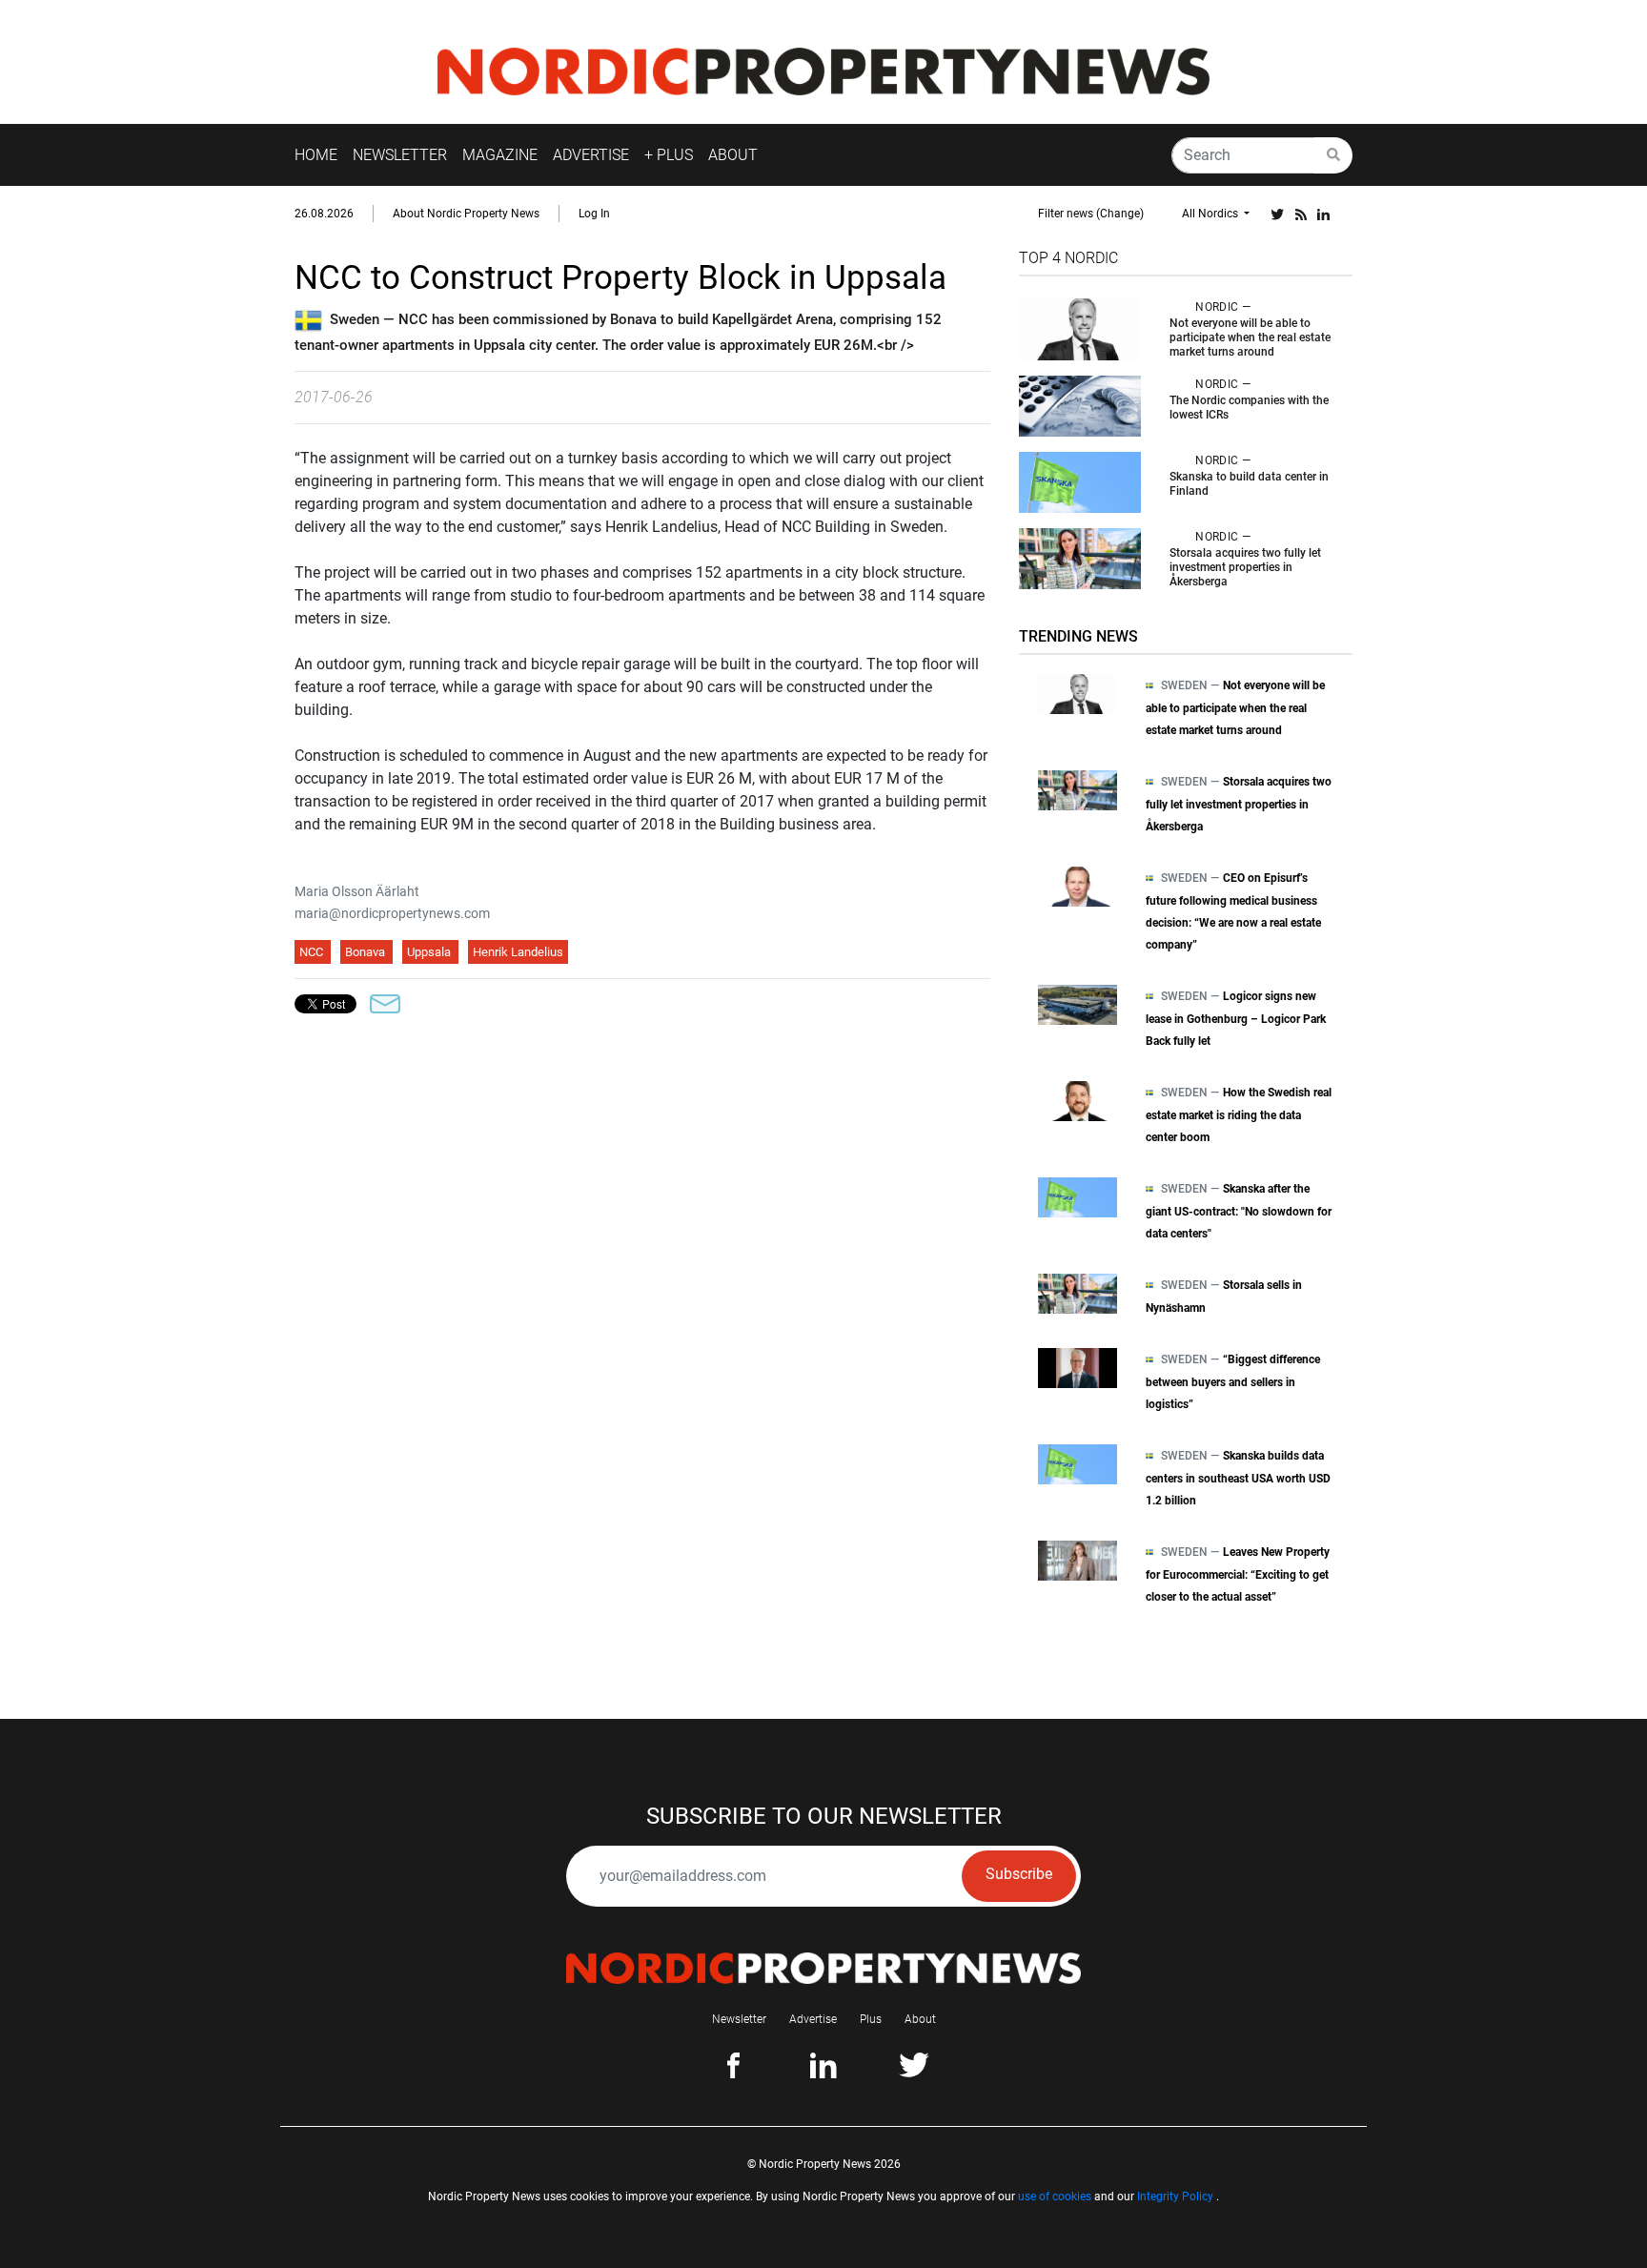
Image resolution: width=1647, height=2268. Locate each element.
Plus (871, 2019)
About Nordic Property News (466, 214)
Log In (594, 214)
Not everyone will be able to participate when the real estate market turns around (1250, 337)
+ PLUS (669, 155)
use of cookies (1055, 2196)
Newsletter (739, 2019)
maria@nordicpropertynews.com (392, 913)
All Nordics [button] (1211, 214)
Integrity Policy (1175, 2196)
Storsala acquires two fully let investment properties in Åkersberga (1245, 567)
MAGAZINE (500, 155)
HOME (316, 155)
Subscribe (1019, 1874)
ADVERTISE (591, 155)
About (920, 2019)
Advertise (813, 2019)
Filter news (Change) (1091, 214)
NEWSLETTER (400, 155)
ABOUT (733, 155)
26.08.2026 (324, 214)
